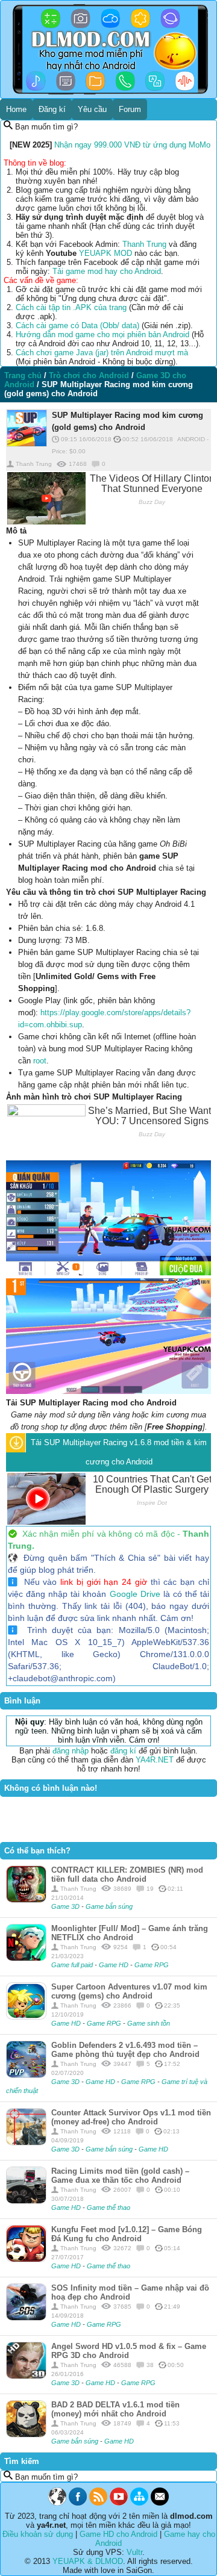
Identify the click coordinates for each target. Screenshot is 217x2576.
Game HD (115, 1965)
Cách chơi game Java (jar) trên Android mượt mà (102, 353)
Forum (130, 109)
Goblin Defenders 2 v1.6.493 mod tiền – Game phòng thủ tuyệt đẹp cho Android (125, 2050)
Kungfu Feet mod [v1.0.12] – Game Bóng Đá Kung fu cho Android (127, 2234)
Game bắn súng (109, 1906)
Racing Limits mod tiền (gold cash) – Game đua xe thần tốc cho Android (120, 2176)
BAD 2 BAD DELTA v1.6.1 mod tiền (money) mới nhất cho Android (115, 2409)
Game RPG (152, 1965)
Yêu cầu (92, 109)
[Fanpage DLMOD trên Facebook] (78, 2503)
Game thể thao (108, 2207)
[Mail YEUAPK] (160, 2503)
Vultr (134, 2552)
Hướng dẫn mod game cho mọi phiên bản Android (102, 334)
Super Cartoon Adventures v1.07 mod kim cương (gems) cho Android (129, 1991)
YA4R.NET (155, 1760)
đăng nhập (71, 1751)
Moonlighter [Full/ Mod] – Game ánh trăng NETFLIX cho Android (130, 1933)
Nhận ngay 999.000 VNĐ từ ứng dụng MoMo (132, 145)
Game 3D (66, 1906)
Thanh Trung (144, 244)
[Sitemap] (139, 2503)
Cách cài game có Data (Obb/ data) (77, 325)
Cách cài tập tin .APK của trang (71, 307)
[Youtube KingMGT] (119, 2503)
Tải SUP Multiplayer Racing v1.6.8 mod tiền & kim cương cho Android (119, 1452)
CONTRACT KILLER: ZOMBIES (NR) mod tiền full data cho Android (127, 1874)
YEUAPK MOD (105, 253)
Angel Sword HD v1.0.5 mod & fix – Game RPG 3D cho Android (129, 2351)
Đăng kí (52, 109)
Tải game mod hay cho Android (107, 271)
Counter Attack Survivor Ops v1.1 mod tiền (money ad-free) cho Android (131, 2117)
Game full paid (73, 1965)
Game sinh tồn (149, 2023)
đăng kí (123, 1751)
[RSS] (98, 2503)
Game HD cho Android (118, 2534)
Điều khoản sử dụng (38, 2534)
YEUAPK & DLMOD (88, 2561)
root (40, 1061)
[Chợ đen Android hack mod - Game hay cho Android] (57, 2503)
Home (16, 109)
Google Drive (135, 1594)
